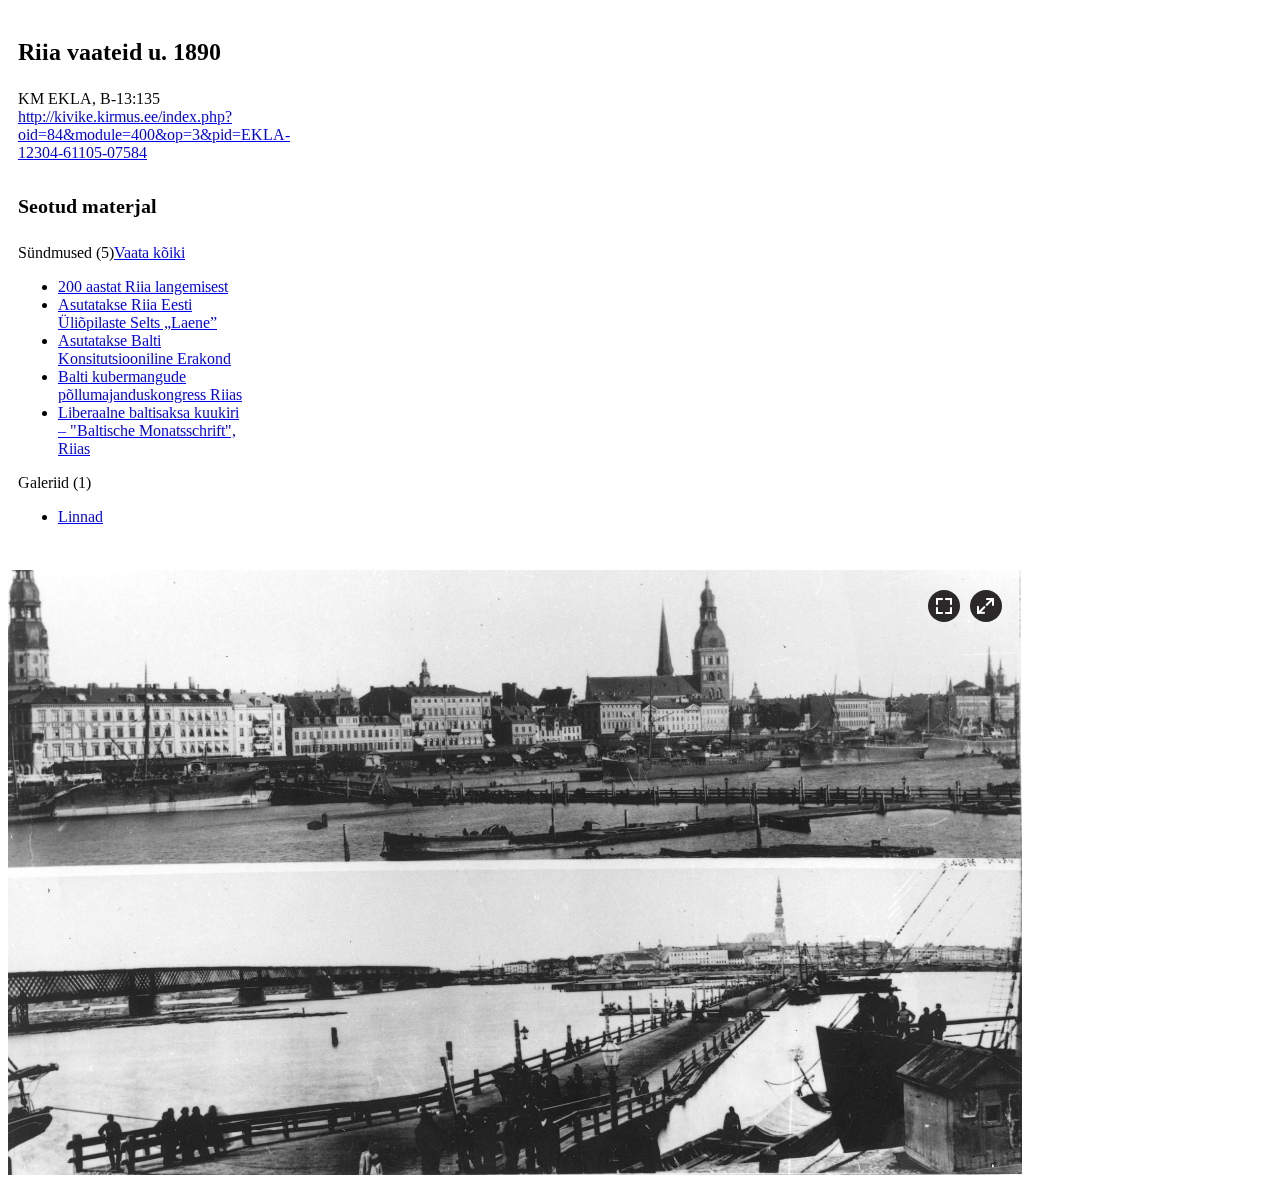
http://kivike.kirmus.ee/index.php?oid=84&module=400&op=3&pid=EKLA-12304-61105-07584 (154, 134)
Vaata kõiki (149, 252)
